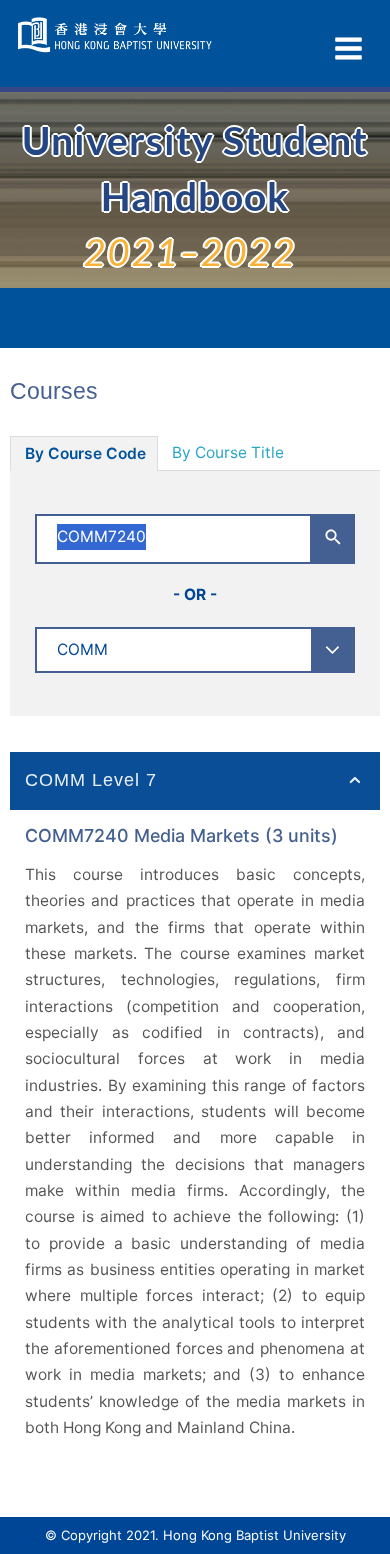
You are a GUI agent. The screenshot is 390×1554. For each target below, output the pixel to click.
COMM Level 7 (91, 780)
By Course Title (228, 452)
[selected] (117, 35)
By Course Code (85, 453)
